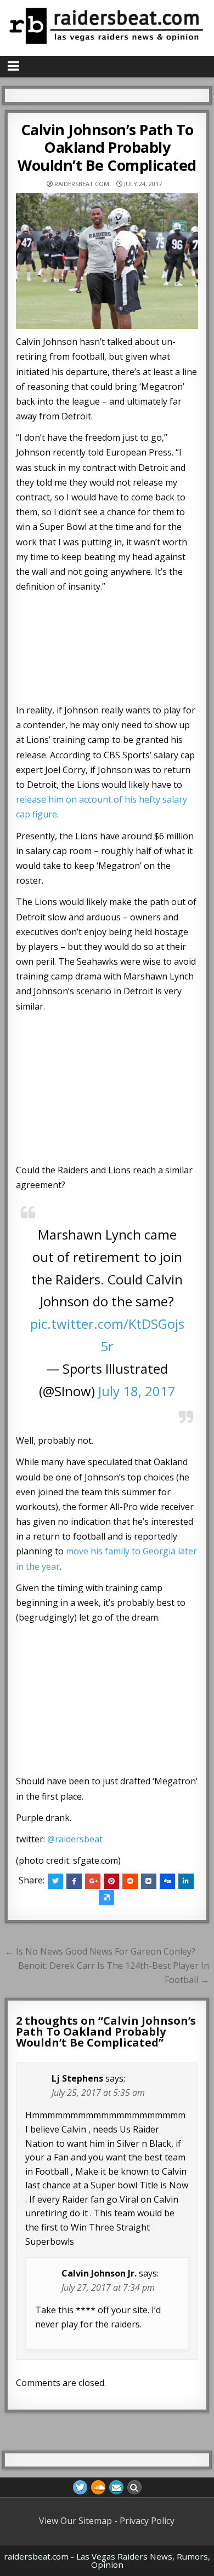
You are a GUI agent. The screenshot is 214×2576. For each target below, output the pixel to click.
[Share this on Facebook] (74, 1881)
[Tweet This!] (55, 1881)
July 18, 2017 (137, 1391)
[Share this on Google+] (93, 1881)
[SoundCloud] (98, 2487)
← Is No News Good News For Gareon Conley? (100, 1951)
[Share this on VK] (149, 1881)
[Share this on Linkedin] (186, 1881)
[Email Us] (116, 2487)
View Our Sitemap (75, 2521)
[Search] (134, 2487)
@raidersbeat (75, 1839)
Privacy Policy (147, 2521)
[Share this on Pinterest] (111, 1881)
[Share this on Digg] (167, 1881)
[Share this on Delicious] (106, 1898)
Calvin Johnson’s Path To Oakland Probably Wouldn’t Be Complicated (107, 147)
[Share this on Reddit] (130, 1881)
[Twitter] (80, 2487)
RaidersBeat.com (82, 184)
